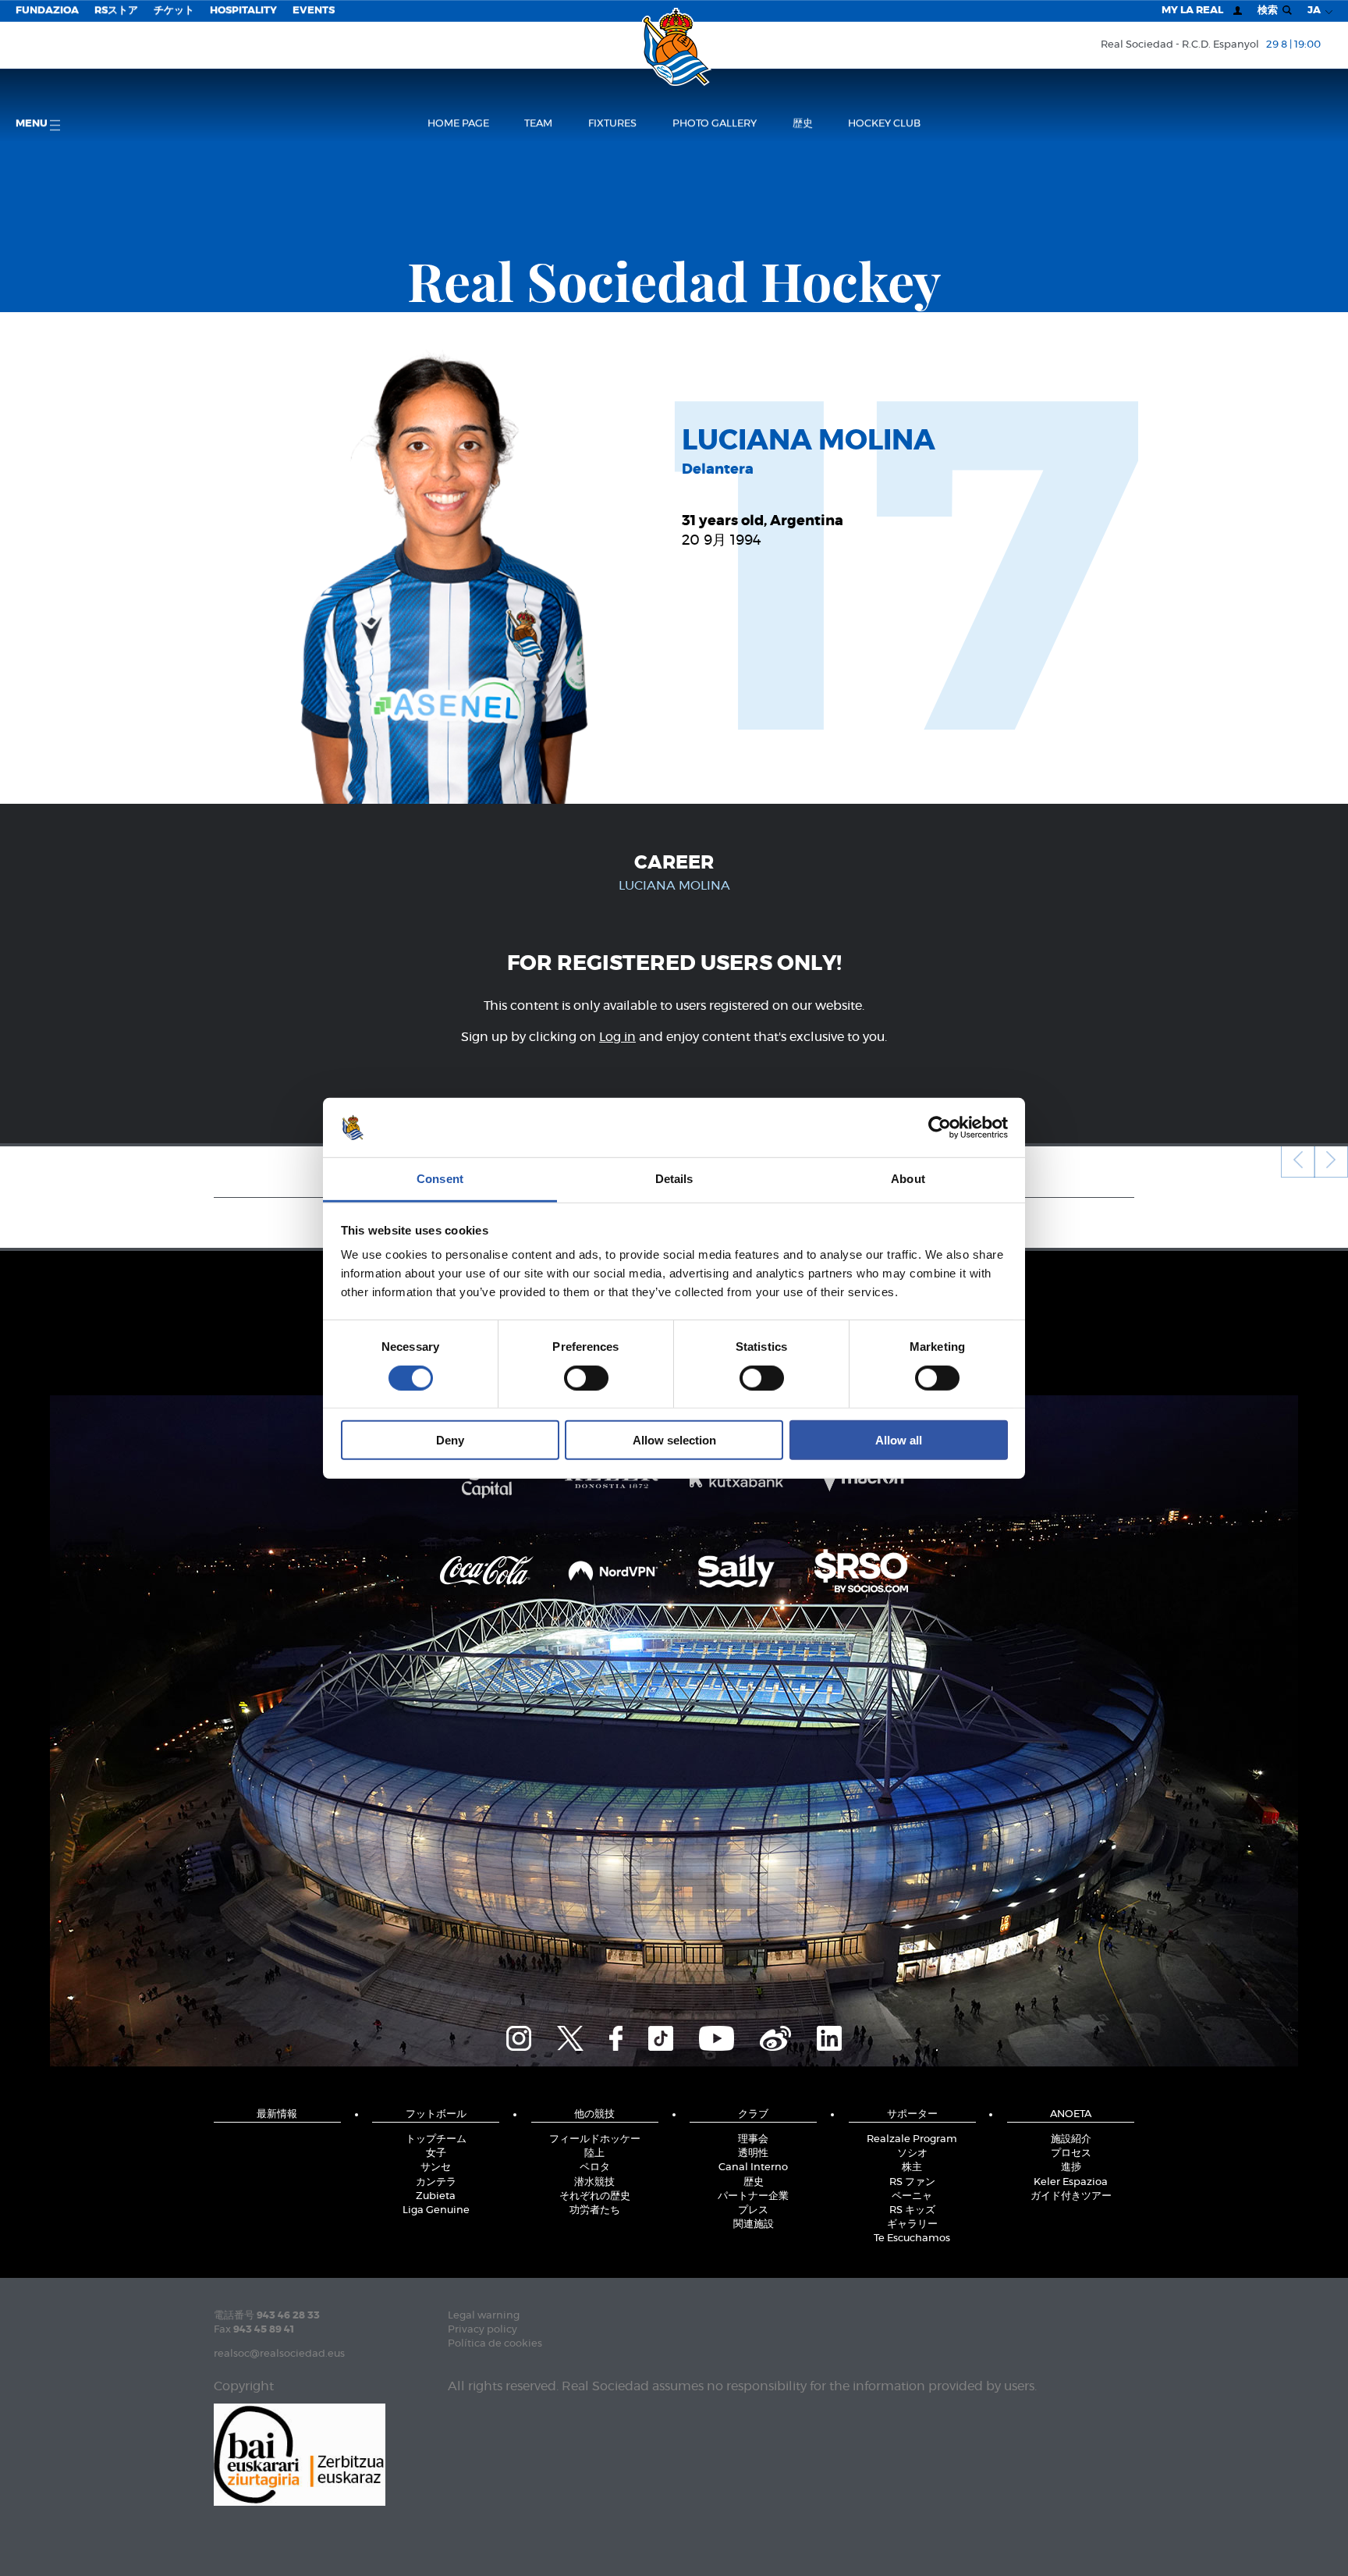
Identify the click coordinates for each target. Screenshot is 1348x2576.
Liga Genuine (436, 2210)
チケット (174, 11)
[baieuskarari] (300, 2453)
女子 (436, 2153)
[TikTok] (661, 2036)
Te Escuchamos (912, 2238)
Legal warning (484, 2316)
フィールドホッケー (595, 2139)
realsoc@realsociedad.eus (279, 2354)
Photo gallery (715, 124)
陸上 (594, 2153)
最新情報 (277, 2114)
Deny (450, 1440)
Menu (33, 124)
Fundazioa (47, 11)
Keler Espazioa (1071, 2182)
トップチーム (436, 2139)
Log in (617, 1037)
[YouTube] (717, 2036)
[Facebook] (616, 2036)
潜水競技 (594, 2182)
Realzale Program (912, 2139)
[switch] (586, 1377)
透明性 (753, 2153)
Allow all (899, 1440)
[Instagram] (519, 2036)
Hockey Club (884, 124)
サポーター (912, 2114)
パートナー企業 (753, 2196)
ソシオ (912, 2153)
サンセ (436, 2167)
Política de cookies (495, 2344)
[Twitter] (570, 2036)
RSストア (116, 11)
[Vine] (775, 2036)
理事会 (753, 2139)
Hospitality (243, 11)
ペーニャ (912, 2196)
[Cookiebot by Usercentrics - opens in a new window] (940, 1128)
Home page (458, 124)
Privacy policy (482, 2330)
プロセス (1071, 2153)
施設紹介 (1071, 2139)
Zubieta (436, 2196)
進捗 (1071, 2167)
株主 (912, 2167)
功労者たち (595, 2210)
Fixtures (612, 124)
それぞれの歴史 (595, 2196)
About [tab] (908, 1179)
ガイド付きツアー (1071, 2196)
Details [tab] (674, 1179)
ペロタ (595, 2167)
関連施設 (754, 2224)
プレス (753, 2210)
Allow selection (674, 1440)
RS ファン (912, 2182)
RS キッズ (912, 2210)
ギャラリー (912, 2224)
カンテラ (436, 2182)
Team (538, 124)
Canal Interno (753, 2167)
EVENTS (314, 11)
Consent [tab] (440, 1179)
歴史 (803, 124)
